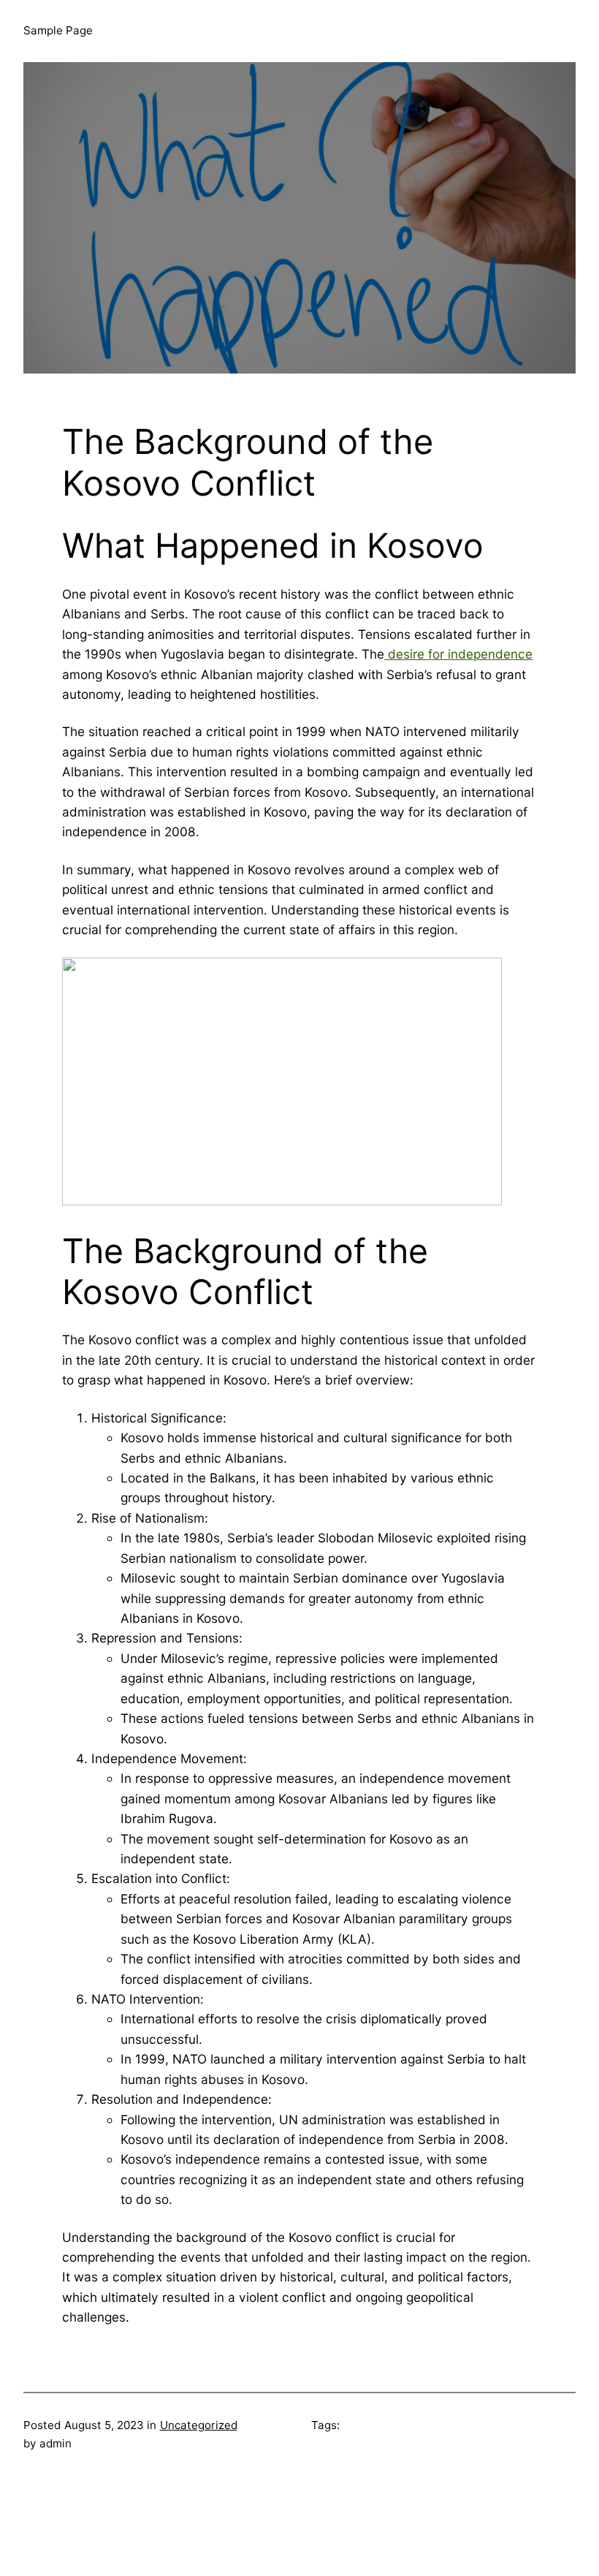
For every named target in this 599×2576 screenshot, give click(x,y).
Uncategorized (199, 2425)
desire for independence (458, 654)
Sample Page (58, 30)
